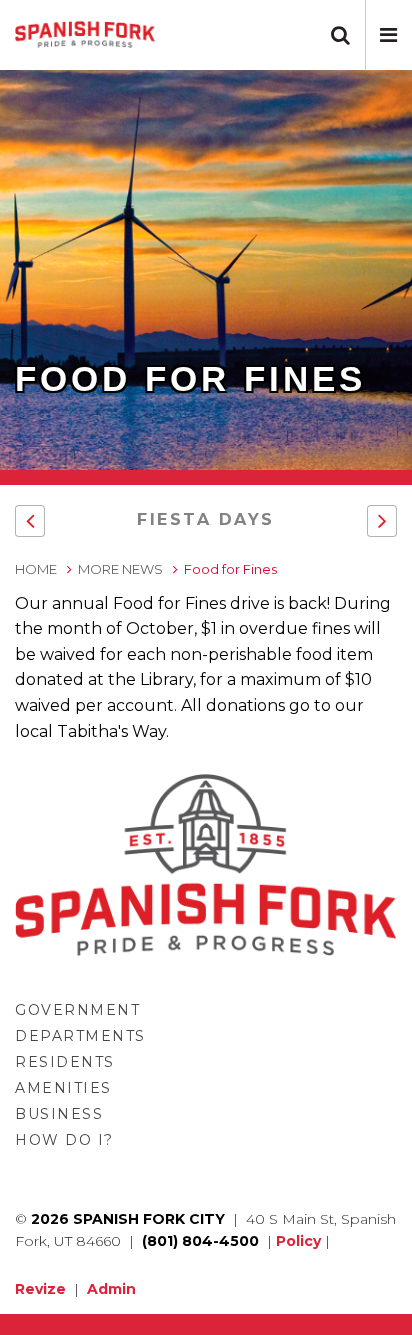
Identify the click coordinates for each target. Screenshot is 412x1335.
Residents (65, 1062)
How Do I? (64, 1140)
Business (59, 1114)
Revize (40, 1289)
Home (36, 569)
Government (77, 1010)
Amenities (63, 1088)
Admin (111, 1289)
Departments (80, 1036)
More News (120, 569)
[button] (388, 35)
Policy (298, 1241)
